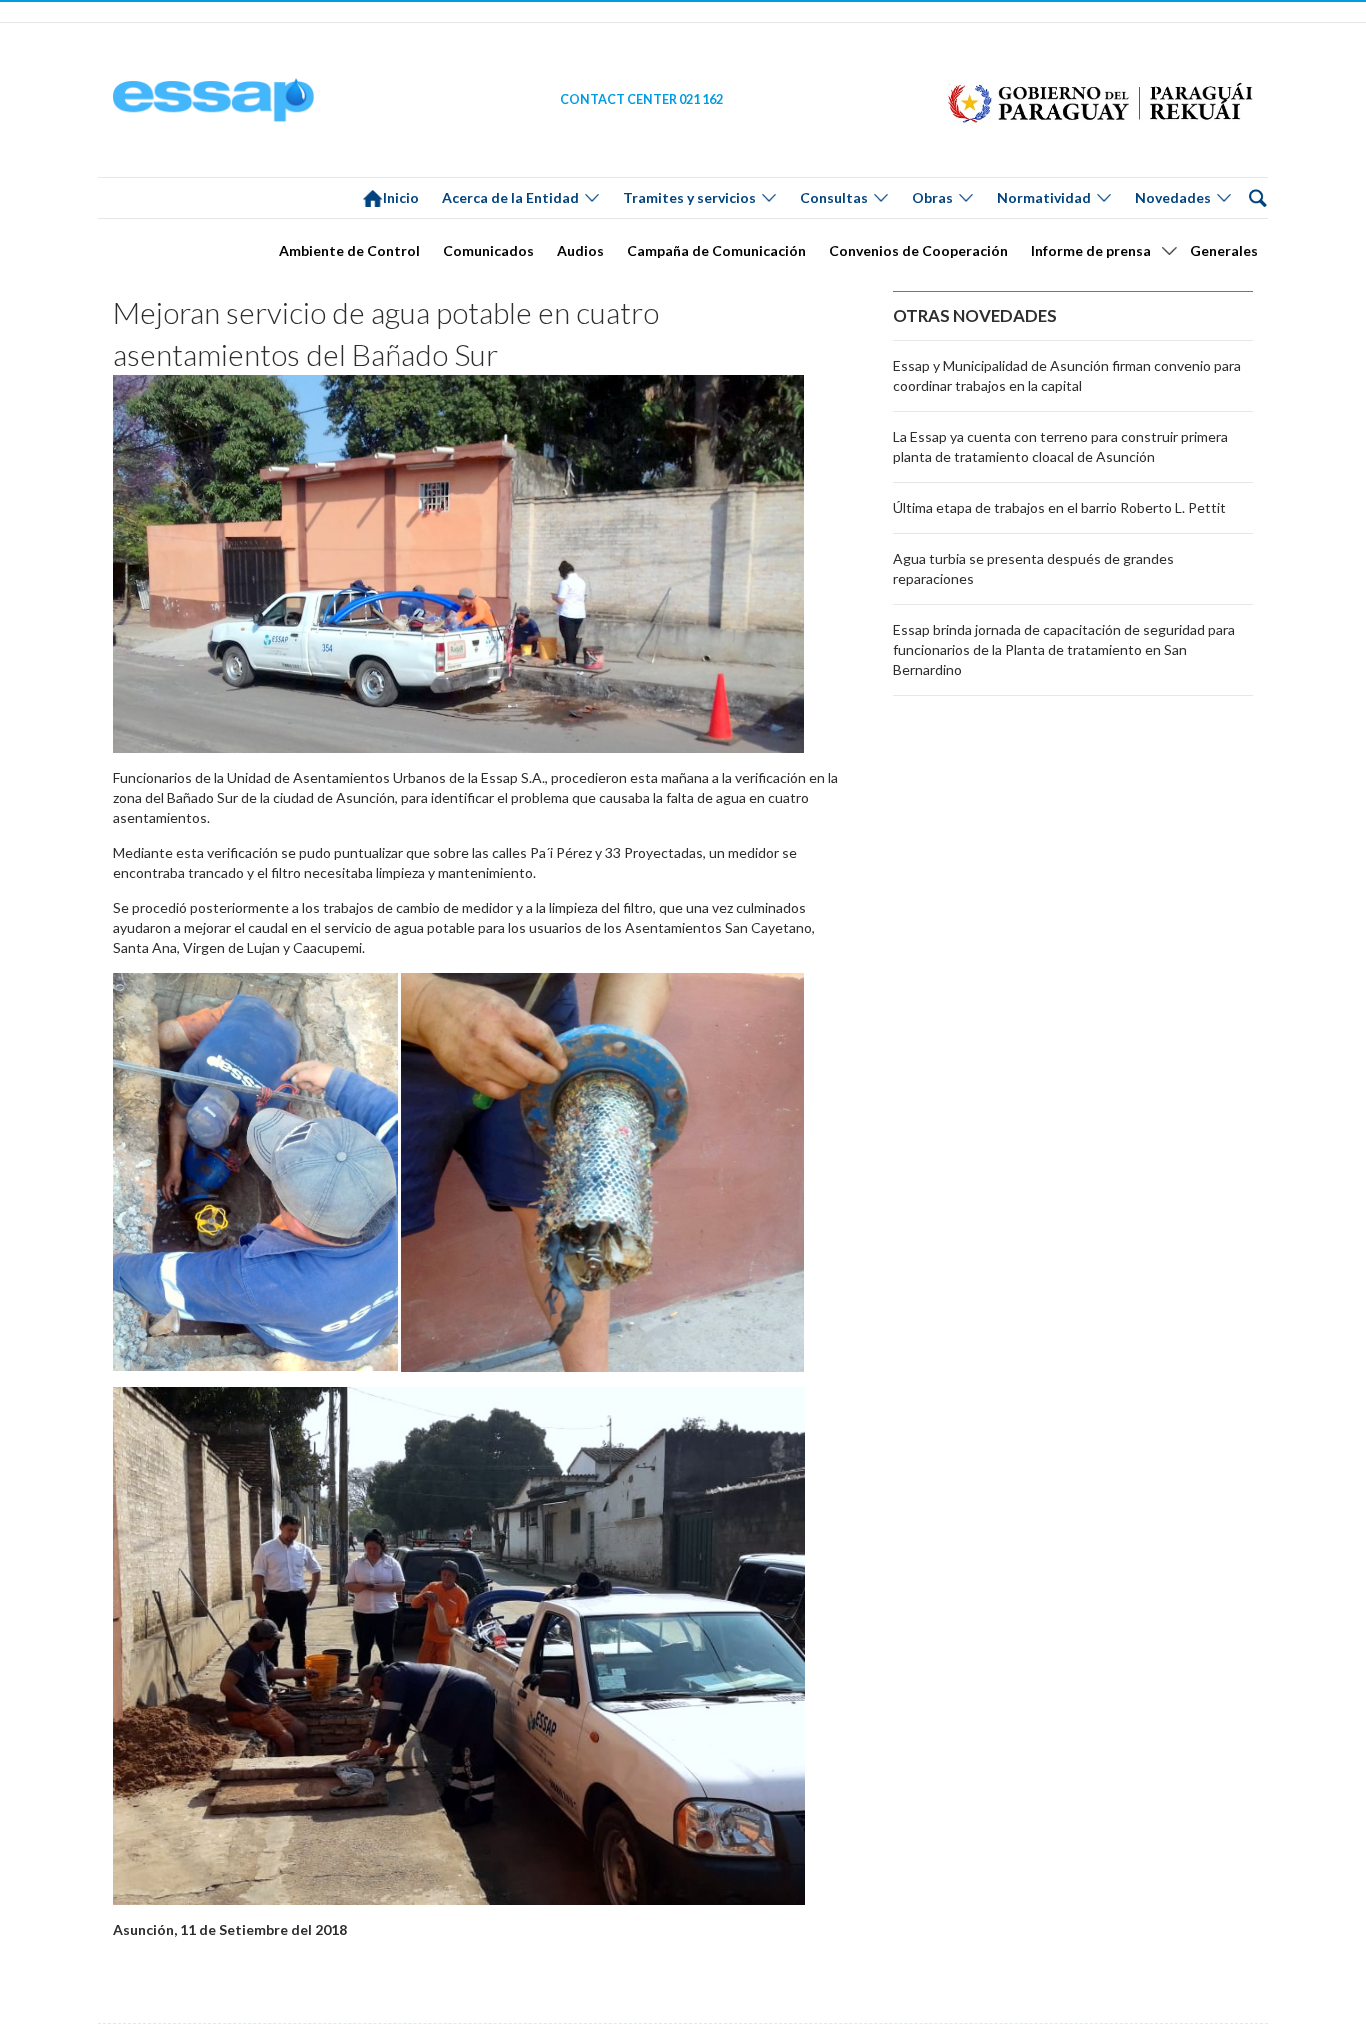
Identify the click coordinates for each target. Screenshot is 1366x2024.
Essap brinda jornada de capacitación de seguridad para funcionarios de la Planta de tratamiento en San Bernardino (1064, 649)
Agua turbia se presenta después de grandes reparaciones (1033, 568)
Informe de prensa (1091, 250)
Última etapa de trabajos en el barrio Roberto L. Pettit (1059, 507)
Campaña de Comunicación (716, 250)
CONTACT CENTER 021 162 (641, 99)
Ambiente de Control (349, 250)
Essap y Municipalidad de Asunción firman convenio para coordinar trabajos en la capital (1067, 375)
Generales (1224, 250)
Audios (580, 250)
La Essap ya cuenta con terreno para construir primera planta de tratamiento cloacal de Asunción (1060, 446)
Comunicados (488, 250)
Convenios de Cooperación (918, 250)
